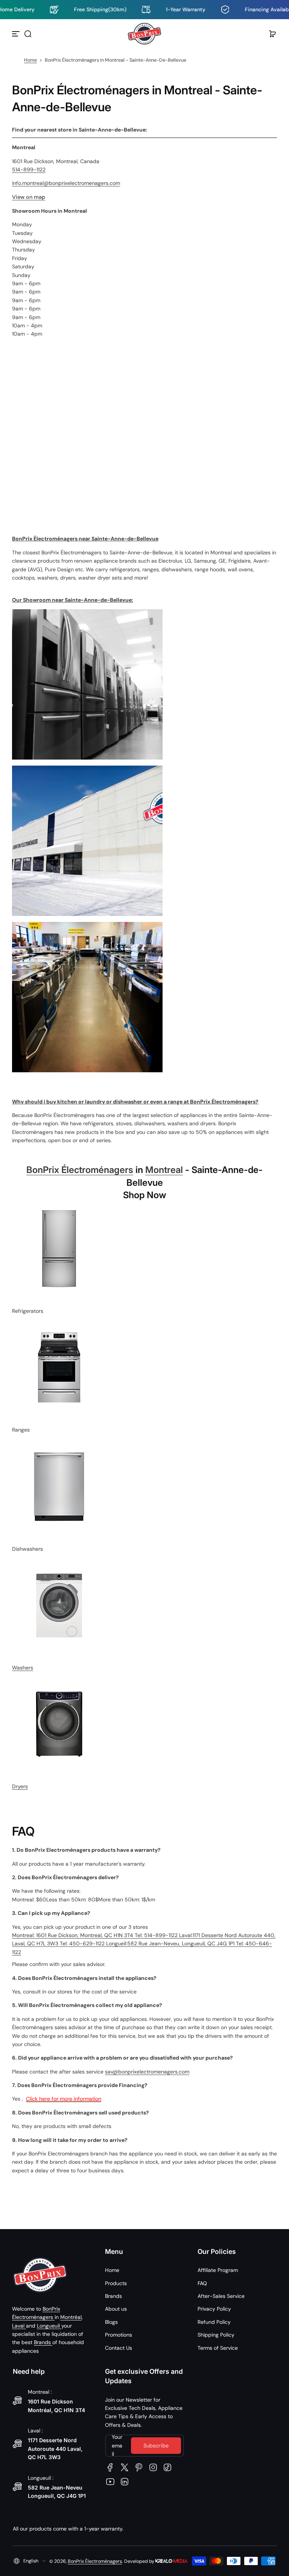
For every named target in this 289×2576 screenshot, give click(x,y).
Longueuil (49, 2326)
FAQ (202, 2283)
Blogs (111, 2322)
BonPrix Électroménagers (80, 1170)
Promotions (119, 2335)
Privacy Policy (214, 2309)
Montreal (164, 1170)
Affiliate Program (218, 2270)
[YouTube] (110, 2482)
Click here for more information (64, 2099)
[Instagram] (153, 2467)
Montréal (71, 2317)
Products (116, 2283)
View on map (29, 197)
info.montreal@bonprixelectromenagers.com (66, 183)
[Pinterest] (139, 2467)
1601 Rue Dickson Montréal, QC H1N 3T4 (56, 2406)
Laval (19, 2326)
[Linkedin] (125, 2482)
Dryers (20, 1786)
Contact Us (119, 2348)
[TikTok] (167, 2467)
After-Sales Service (221, 2296)
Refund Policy (214, 2322)
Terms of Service (218, 2348)
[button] (28, 34)
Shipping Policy (216, 2335)
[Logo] (144, 34)
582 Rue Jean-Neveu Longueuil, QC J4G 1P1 (57, 2492)
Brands (43, 2342)
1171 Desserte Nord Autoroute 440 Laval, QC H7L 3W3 (55, 2449)
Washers (23, 1668)
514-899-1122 (29, 170)
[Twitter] (125, 2467)
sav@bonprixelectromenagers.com (147, 2072)
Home (30, 60)
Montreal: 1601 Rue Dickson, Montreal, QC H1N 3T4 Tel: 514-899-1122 (96, 1935)
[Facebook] (110, 2467)
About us (116, 2309)
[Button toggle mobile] (17, 34)
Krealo (171, 2560)
